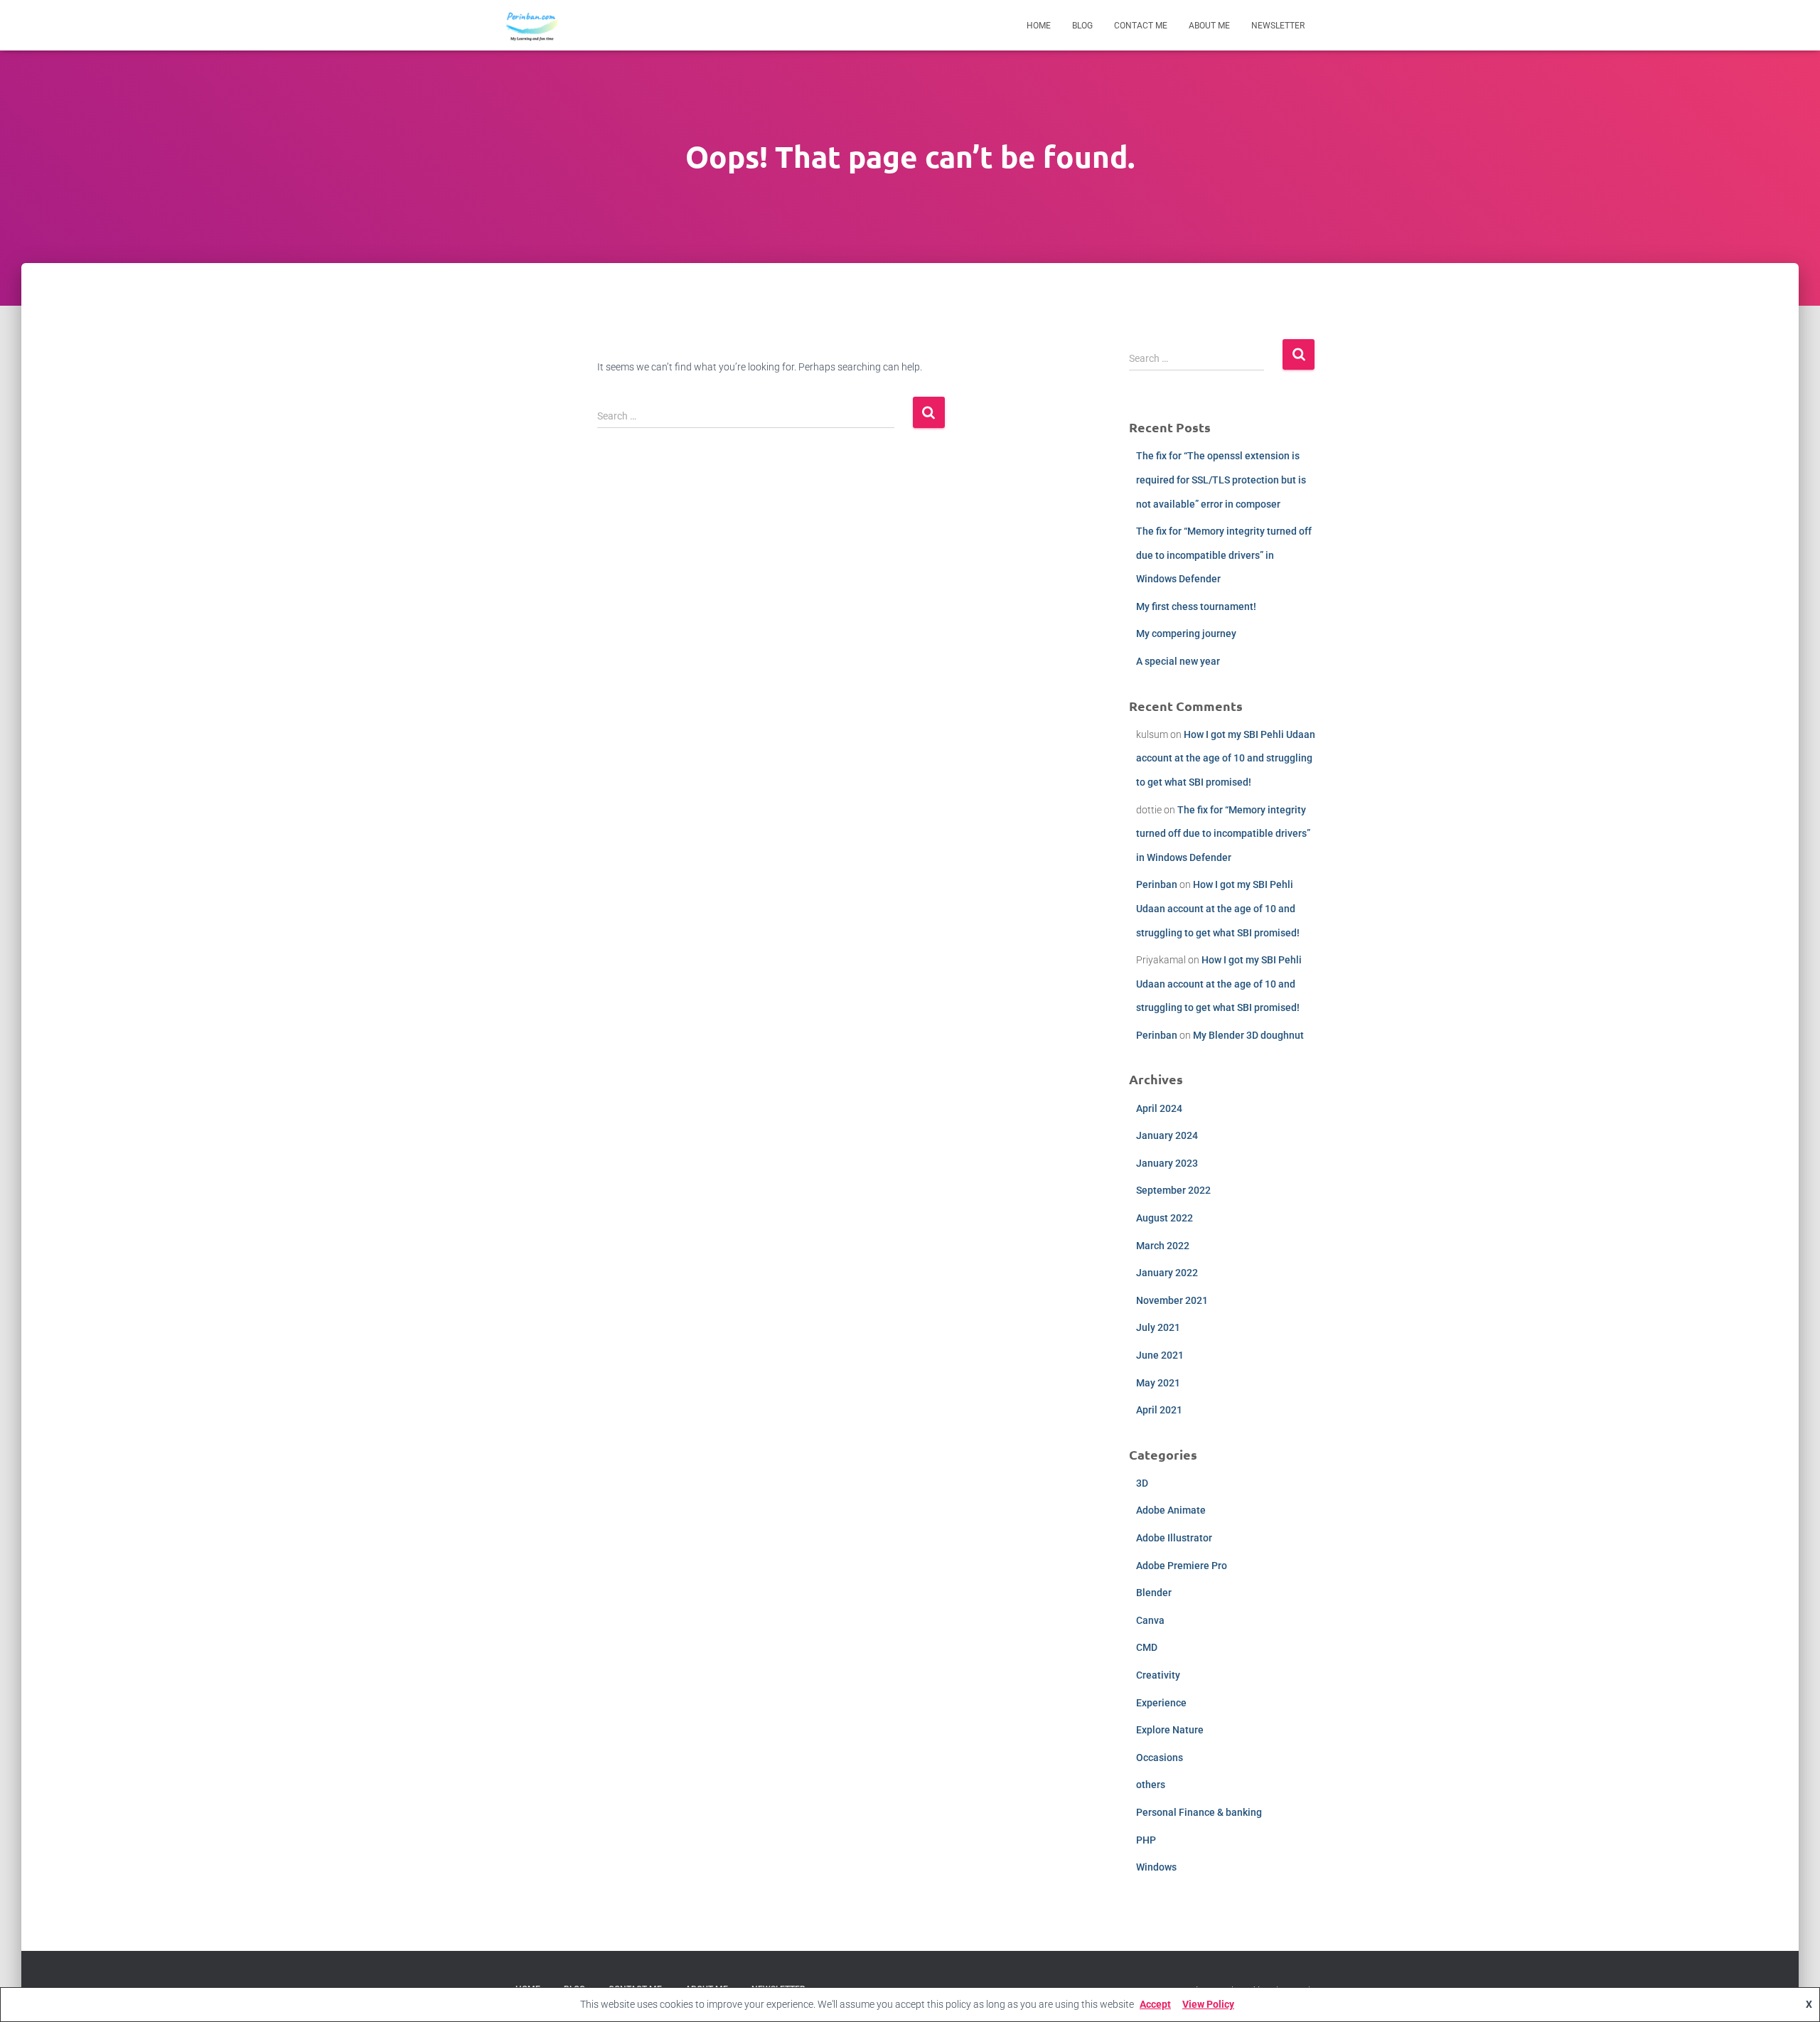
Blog (1082, 26)
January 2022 (1167, 1273)
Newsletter (1278, 26)
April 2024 (1159, 1108)
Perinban (1157, 884)
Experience (1161, 1703)
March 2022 (1163, 1246)
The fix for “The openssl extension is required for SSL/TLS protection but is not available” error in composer (1221, 480)
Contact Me (1141, 26)
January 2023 (1167, 1163)
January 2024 (1167, 1135)
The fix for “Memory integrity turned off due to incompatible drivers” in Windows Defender (1224, 555)
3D (1142, 1483)
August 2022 (1165, 1218)
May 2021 (1158, 1383)
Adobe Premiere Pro (1182, 1566)
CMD (1147, 1647)
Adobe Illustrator (1174, 1538)
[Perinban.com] (532, 26)
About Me (1209, 26)
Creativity (1158, 1675)
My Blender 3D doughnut (1248, 1035)
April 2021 (1159, 1410)
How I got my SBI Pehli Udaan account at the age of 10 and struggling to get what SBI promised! (1226, 758)
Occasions (1160, 1758)
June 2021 (1160, 1355)
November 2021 (1172, 1300)
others (1151, 1785)
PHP (1146, 1840)
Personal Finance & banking (1199, 1812)
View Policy (1208, 2004)
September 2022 (1173, 1190)
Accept (1155, 2004)
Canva (1150, 1620)
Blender (1154, 1593)
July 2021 (1158, 1327)
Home (1039, 26)
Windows (1156, 1867)
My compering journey (1186, 633)
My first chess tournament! (1196, 606)
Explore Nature (1170, 1730)
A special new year (1178, 661)
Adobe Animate (1171, 1510)
